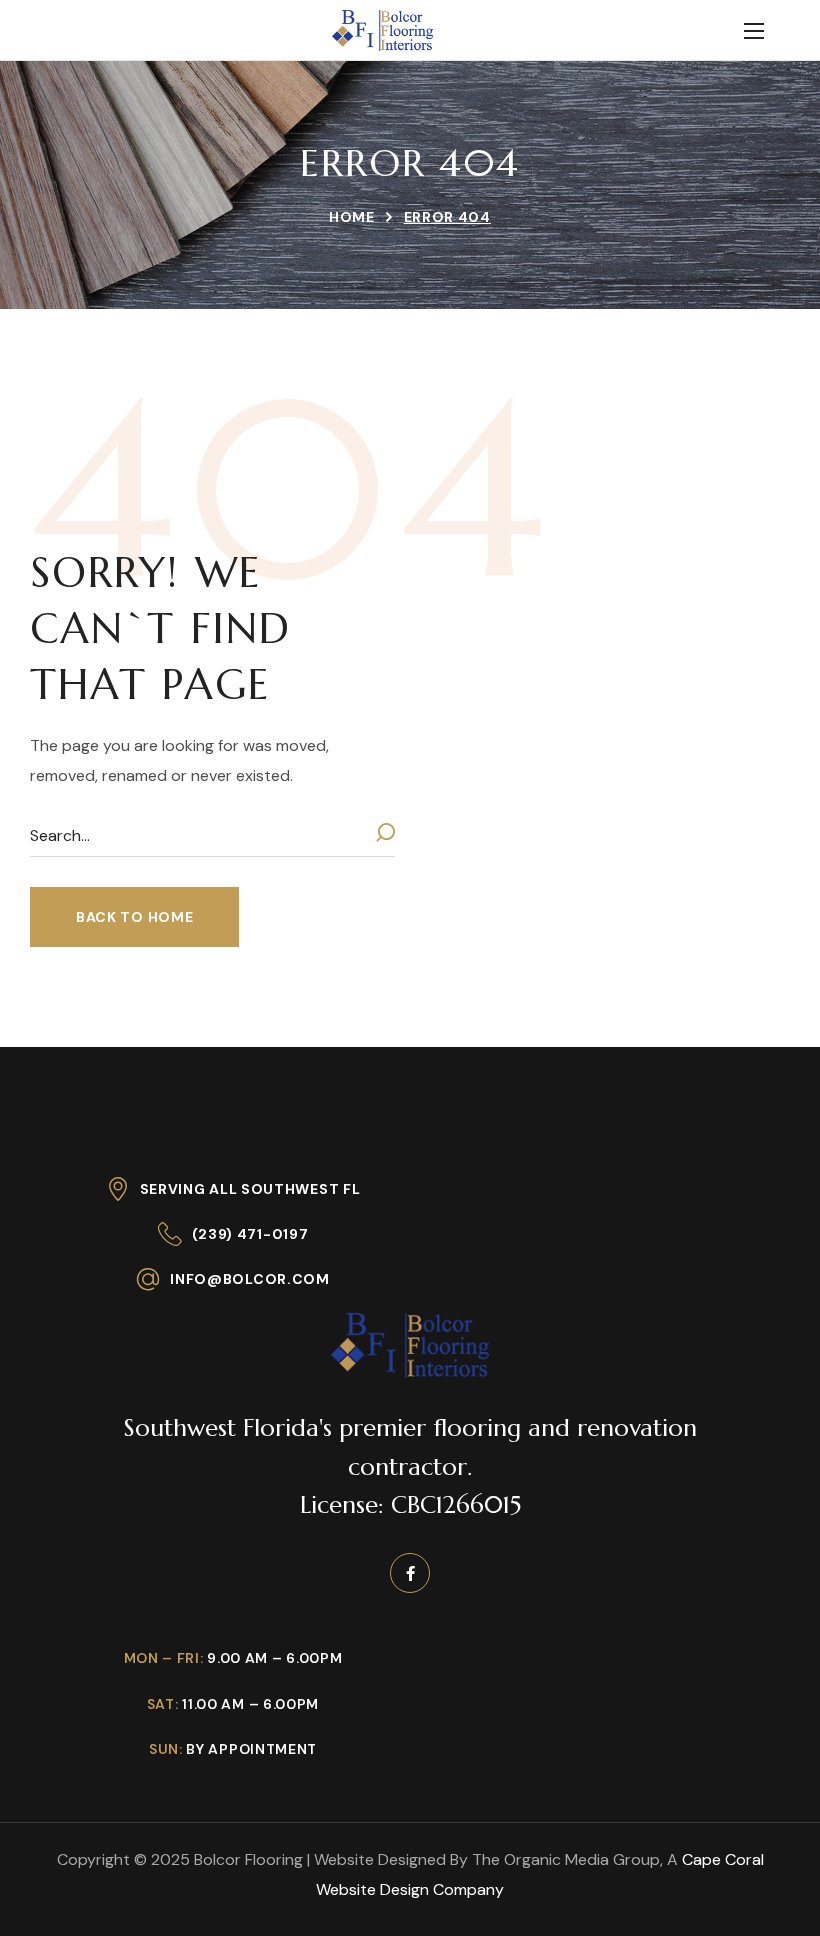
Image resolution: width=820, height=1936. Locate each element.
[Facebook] (410, 1573)
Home (352, 217)
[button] (134, 917)
